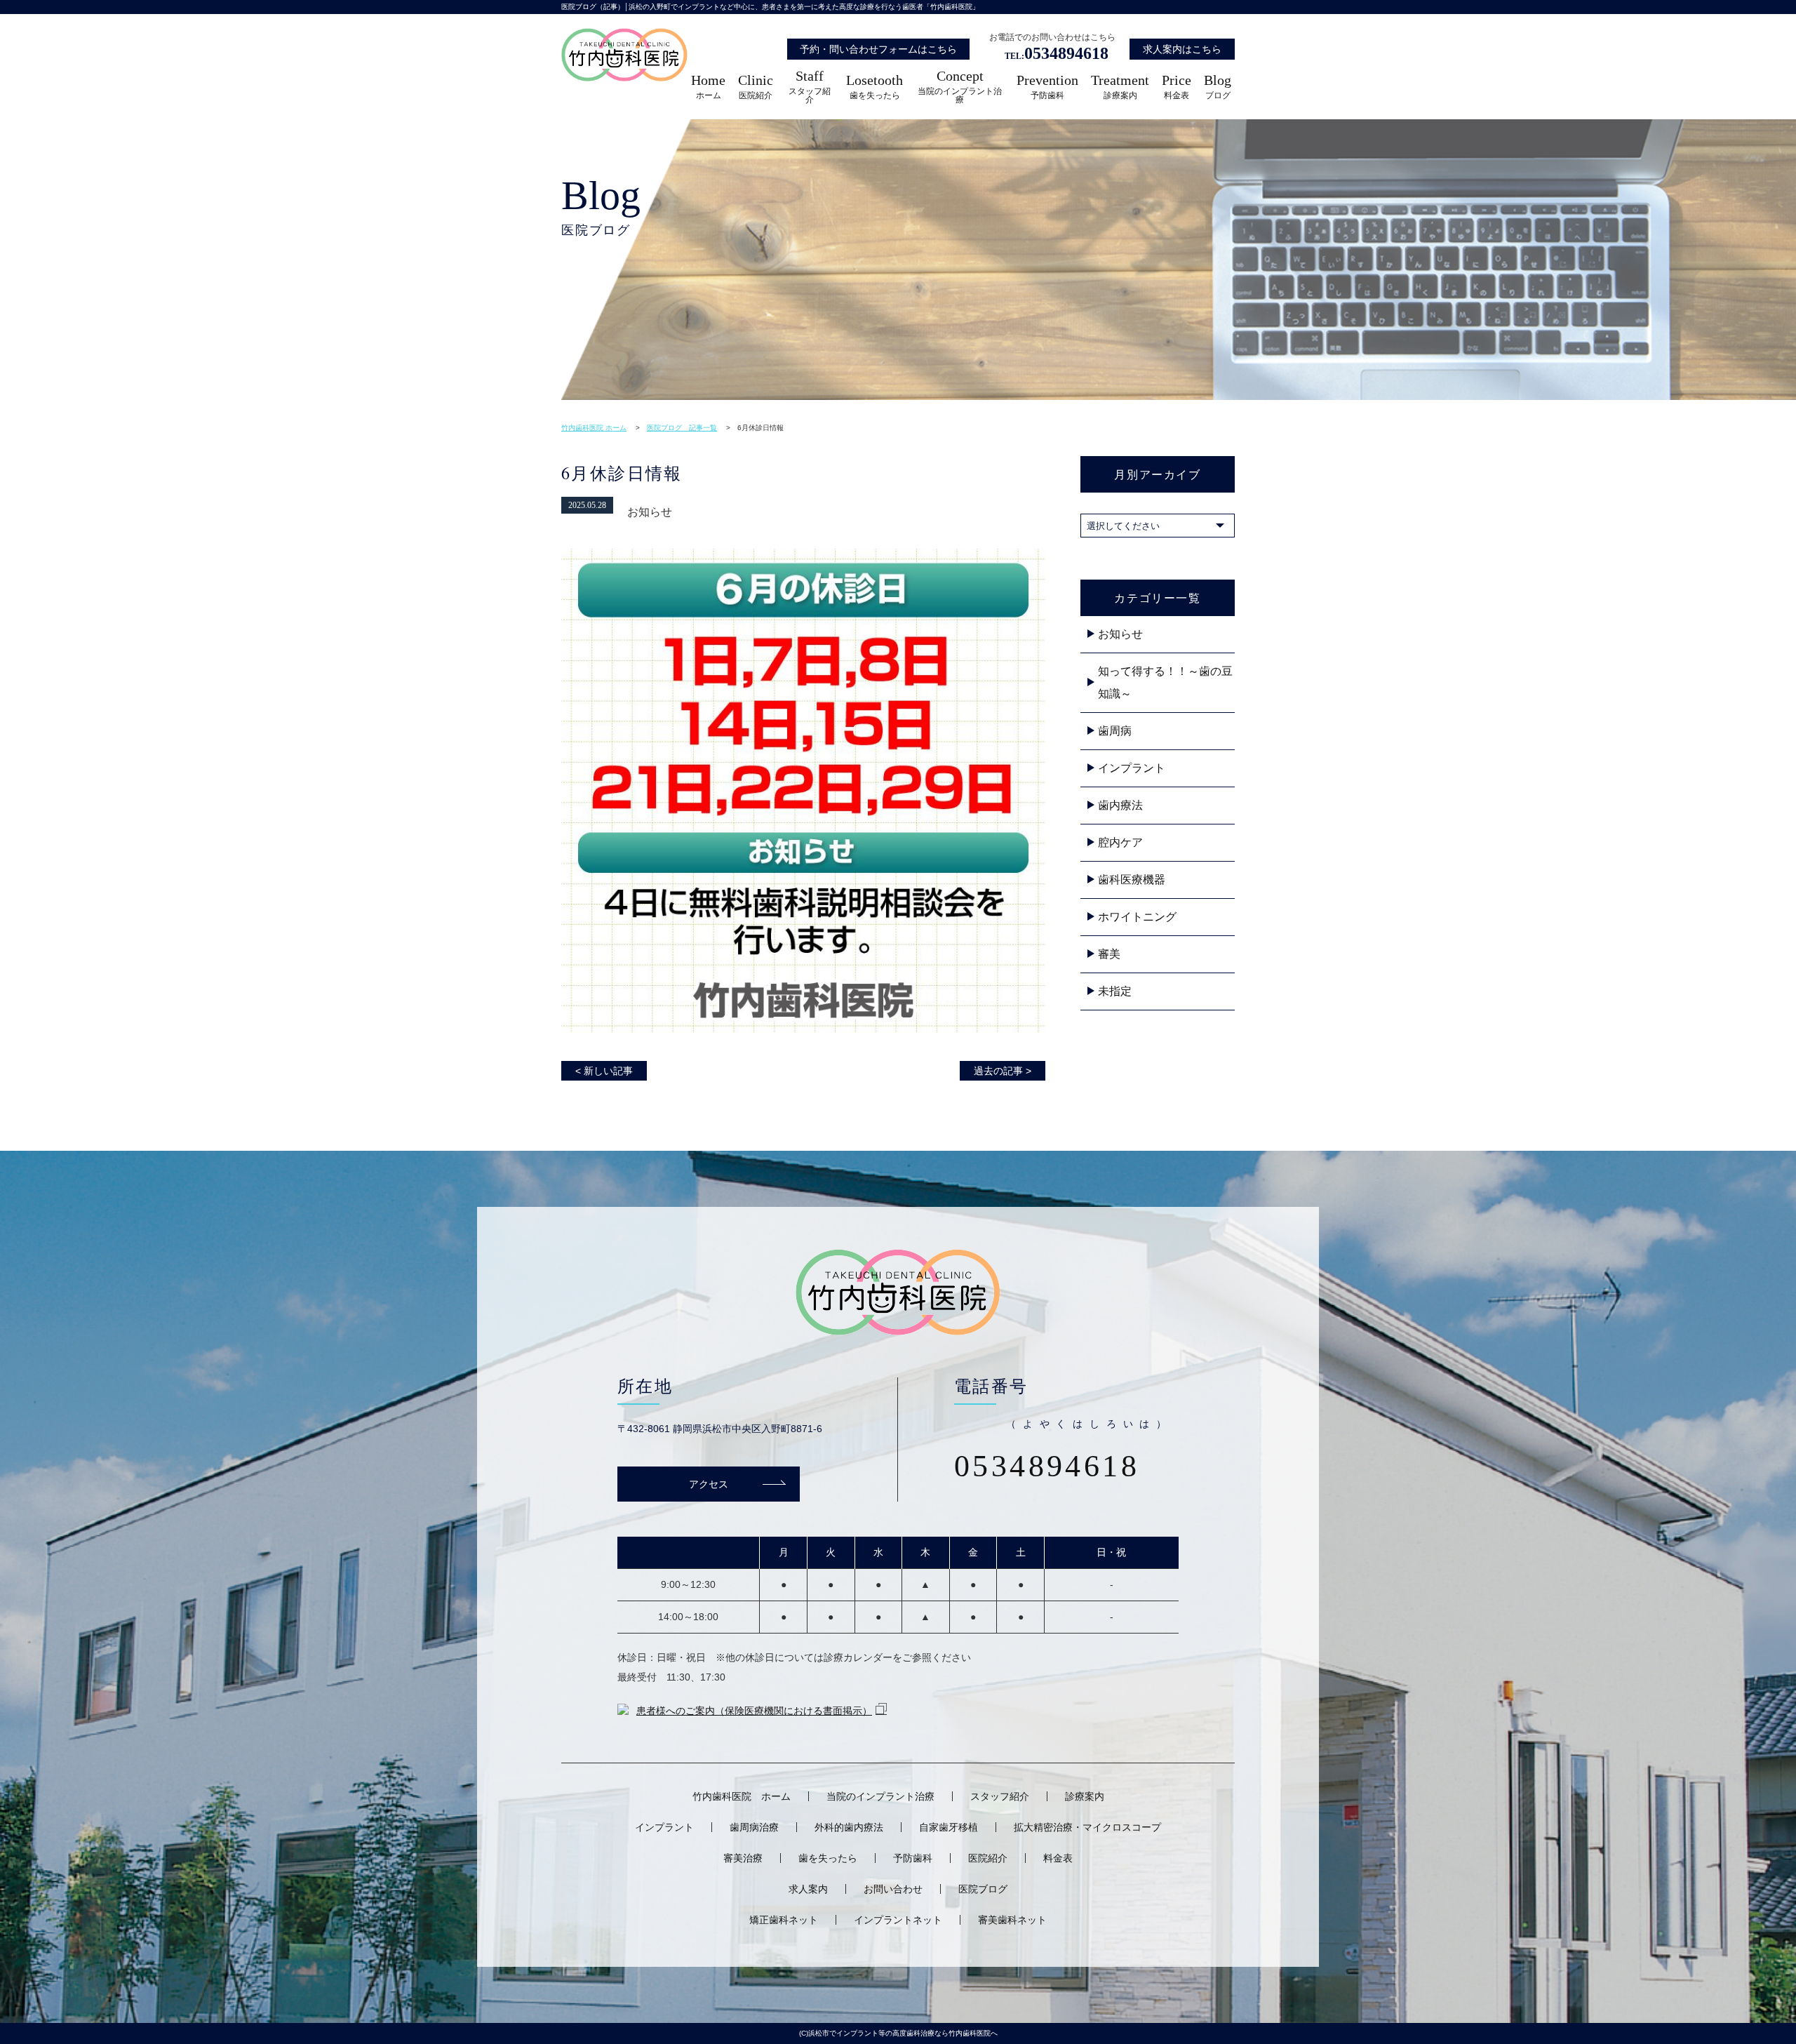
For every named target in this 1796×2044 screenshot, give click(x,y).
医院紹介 (756, 87)
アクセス (709, 1484)
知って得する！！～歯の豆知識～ (1165, 682)
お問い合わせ (893, 1889)
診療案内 (1120, 87)
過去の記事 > (1003, 1071)
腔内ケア (1120, 842)
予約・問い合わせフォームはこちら (878, 49)
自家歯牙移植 (949, 1827)
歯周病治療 (754, 1827)
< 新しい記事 (604, 1071)
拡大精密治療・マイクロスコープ (1087, 1827)
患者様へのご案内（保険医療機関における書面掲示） (754, 1711)
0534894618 (1057, 53)
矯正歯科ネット (784, 1920)
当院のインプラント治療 (960, 87)
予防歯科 (1047, 87)
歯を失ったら (874, 87)
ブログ (1218, 87)
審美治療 (743, 1858)
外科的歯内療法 (849, 1827)
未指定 (1115, 991)
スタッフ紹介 (810, 87)
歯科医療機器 (1132, 880)
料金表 (1177, 87)
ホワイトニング (1137, 917)
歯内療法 (1120, 805)
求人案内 (808, 1889)
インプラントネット (898, 1920)
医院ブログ (983, 1889)
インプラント (1132, 768)
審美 (1109, 954)
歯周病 (1115, 731)
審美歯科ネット (1012, 1920)
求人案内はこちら (1182, 49)
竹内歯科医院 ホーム (742, 1796)
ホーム (708, 87)
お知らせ (1120, 634)
